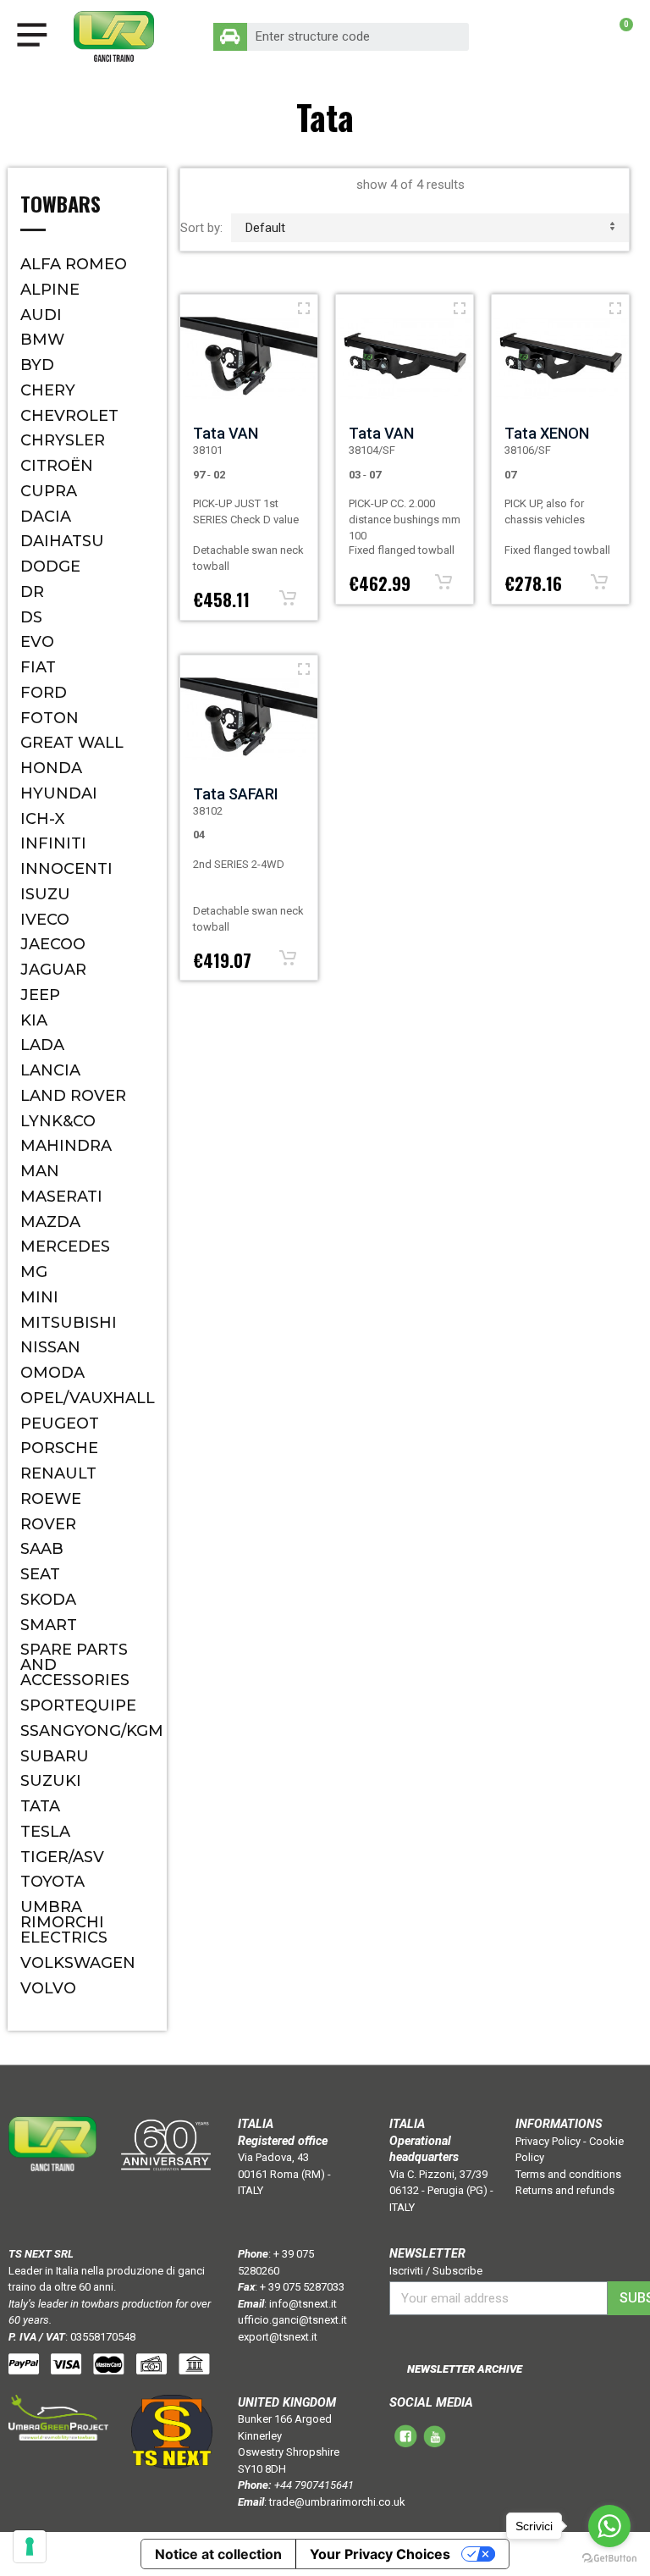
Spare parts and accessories (75, 1665)
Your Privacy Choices (380, 2554)
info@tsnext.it (303, 2304)
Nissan (50, 1347)
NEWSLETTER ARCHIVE (465, 2369)
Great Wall (72, 743)
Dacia (46, 517)
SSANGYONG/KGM (87, 1731)
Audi (41, 315)
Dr (32, 592)
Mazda (50, 1222)
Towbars (61, 206)
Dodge (50, 567)
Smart (49, 1625)
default (265, 228)
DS (31, 617)
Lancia (50, 1070)
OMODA (52, 1373)
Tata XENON (547, 433)
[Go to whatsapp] (609, 2526)
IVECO (45, 920)
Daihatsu (62, 541)
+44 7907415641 (314, 2485)
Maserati (61, 1197)
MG (34, 1272)
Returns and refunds (565, 2190)
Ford (44, 693)
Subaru (55, 1756)
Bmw (42, 340)
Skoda (48, 1600)
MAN (40, 1171)
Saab (42, 1549)
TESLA (45, 1832)
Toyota (52, 1882)
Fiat (38, 667)
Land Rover (73, 1096)
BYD (37, 365)
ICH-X (42, 819)
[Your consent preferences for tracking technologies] (30, 2546)
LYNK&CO (58, 1121)
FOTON (50, 718)
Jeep (40, 995)
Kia (34, 1020)
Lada (42, 1045)
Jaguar (53, 970)
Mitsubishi (69, 1323)
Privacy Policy (548, 2141)
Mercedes (65, 1247)
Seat (40, 1574)
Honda (51, 768)
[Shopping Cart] (617, 36)
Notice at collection (218, 2554)
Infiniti (53, 843)
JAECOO (53, 944)
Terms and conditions (568, 2174)
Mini (39, 1297)
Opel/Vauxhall (87, 1398)
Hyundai (59, 793)
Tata (40, 1806)
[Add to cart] (288, 598)
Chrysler (63, 440)
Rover (48, 1524)
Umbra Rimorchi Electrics (64, 1922)
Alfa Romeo (74, 264)
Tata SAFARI (236, 794)
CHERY (48, 390)
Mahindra (66, 1146)
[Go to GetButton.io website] (609, 2559)
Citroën (57, 466)
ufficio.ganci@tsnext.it (292, 2320)
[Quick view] (304, 308)
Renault (58, 1473)
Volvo (48, 1988)
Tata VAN (226, 433)
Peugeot (60, 1423)
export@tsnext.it (278, 2337)
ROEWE (51, 1499)
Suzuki (51, 1781)
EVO (37, 642)
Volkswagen (78, 1963)
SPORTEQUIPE (78, 1705)
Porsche (59, 1448)
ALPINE (50, 290)
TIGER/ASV (62, 1857)
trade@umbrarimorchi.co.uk (337, 2502)
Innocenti (66, 869)
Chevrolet (69, 416)
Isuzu (45, 894)
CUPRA (49, 491)
